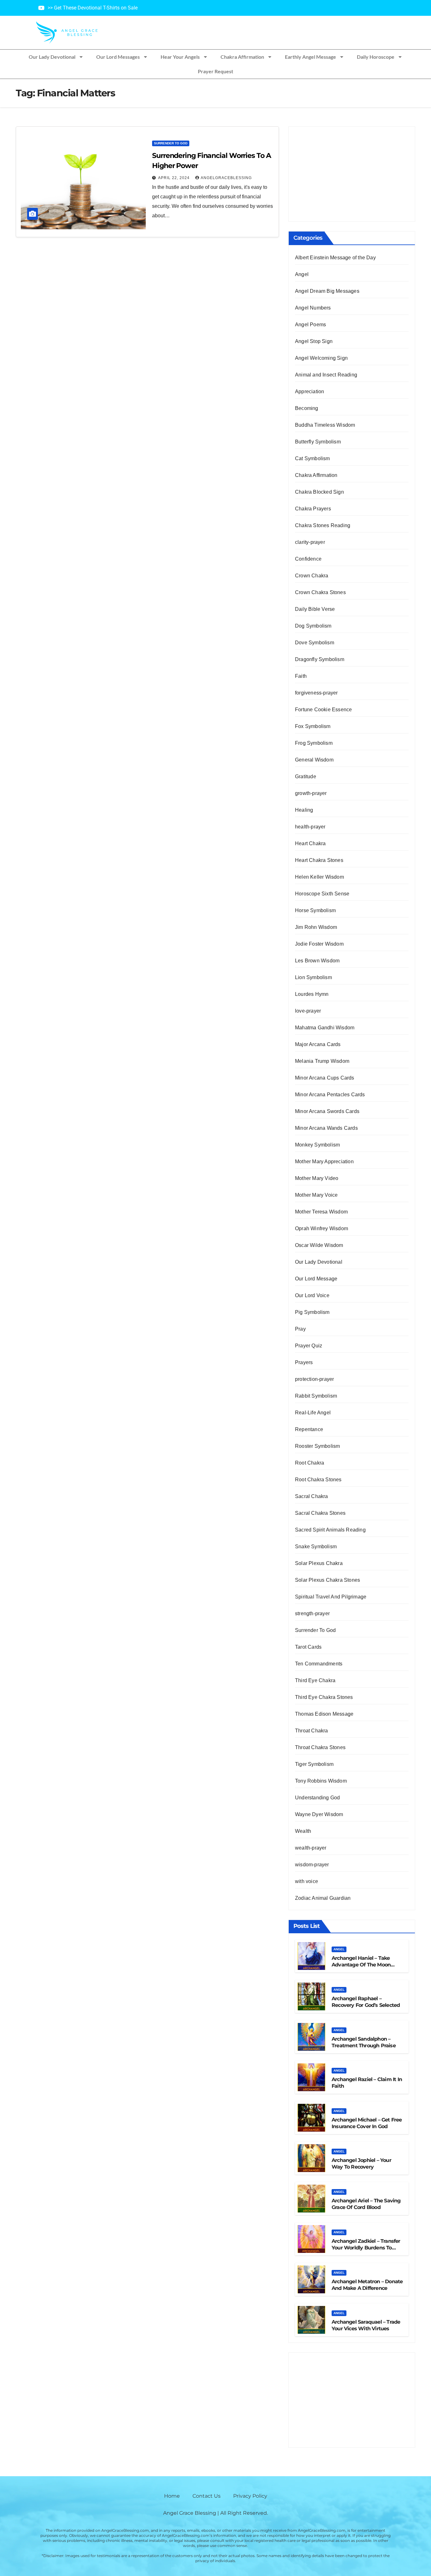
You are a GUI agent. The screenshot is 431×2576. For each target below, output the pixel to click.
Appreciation (310, 391)
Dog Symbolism (313, 626)
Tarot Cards (308, 1647)
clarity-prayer (310, 542)
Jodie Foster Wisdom (319, 944)
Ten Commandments (319, 1664)
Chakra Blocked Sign (319, 492)
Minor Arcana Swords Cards (327, 1111)
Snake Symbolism (316, 1547)
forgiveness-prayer (316, 693)
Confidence (308, 559)
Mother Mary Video (317, 1178)
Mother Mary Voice (316, 1195)
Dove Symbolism (315, 643)
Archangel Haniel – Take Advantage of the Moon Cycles (361, 1965)
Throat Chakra (312, 1731)
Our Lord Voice (312, 1295)
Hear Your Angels (180, 57)
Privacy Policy (250, 2496)
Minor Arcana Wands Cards (326, 1128)
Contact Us (207, 2496)
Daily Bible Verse (315, 609)
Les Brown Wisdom (317, 961)
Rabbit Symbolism (316, 1396)
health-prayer (310, 827)
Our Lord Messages (118, 57)
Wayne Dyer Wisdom (319, 1814)
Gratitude (306, 776)
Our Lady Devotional (52, 57)
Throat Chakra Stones (320, 1747)
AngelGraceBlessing (226, 178)
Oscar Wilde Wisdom (319, 1245)
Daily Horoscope (376, 57)
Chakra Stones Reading (323, 525)
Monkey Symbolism (317, 1145)
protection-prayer (314, 1379)
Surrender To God (171, 143)
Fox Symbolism (313, 726)
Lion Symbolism (313, 977)
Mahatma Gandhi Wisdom (325, 1028)
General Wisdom (314, 760)
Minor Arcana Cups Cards (325, 1078)
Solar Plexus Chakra (319, 1563)
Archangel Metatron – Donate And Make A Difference (367, 2285)
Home (172, 2496)
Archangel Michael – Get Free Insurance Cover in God (367, 2123)
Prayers (304, 1362)
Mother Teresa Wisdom (321, 1212)
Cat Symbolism (313, 458)
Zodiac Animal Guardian (323, 1898)
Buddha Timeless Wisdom (325, 425)
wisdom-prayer (312, 1865)
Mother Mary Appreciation (324, 1162)
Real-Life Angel (313, 1413)
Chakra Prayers (313, 509)
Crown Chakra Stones (320, 592)
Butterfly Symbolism (318, 442)
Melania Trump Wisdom (322, 1061)
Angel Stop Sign (314, 341)
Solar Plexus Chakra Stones (328, 1580)
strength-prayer (312, 1613)
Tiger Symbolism (314, 1764)
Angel (302, 274)
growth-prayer (311, 793)
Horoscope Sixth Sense (322, 894)
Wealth (303, 1831)
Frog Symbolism (314, 743)
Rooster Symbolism (317, 1446)
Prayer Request (215, 71)
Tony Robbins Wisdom (321, 1781)
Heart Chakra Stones (319, 860)
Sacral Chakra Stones (320, 1513)
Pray (300, 1329)
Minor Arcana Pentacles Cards (330, 1095)
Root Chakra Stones (318, 1480)
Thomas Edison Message (324, 1714)
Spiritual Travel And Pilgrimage (331, 1597)
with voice (307, 1881)
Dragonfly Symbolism (320, 659)
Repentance (309, 1429)
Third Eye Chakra (315, 1680)
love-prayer (308, 1011)
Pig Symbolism (312, 1312)
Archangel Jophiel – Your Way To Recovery (361, 2164)
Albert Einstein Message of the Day (335, 258)
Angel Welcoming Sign (321, 358)
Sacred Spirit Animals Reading (330, 1530)
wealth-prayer (311, 1848)
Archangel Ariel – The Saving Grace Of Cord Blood (366, 2204)
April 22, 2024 (174, 178)
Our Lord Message (316, 1279)
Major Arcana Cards (318, 1044)
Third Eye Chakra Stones (324, 1697)
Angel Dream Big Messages (327, 291)
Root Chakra (310, 1463)
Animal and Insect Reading (326, 375)
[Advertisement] (352, 174)
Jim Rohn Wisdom (316, 927)
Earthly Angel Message (310, 57)
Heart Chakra (310, 843)
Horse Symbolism (315, 910)
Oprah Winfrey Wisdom (322, 1228)
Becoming (307, 408)
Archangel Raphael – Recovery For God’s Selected (366, 2002)
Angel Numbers (313, 308)
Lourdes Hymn (312, 994)
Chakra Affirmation (242, 57)
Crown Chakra (312, 576)
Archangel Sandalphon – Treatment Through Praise (364, 2042)
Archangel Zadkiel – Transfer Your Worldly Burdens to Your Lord (366, 2248)
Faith (301, 676)
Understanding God (317, 1798)
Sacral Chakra (312, 1496)
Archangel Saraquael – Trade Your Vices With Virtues (366, 2325)
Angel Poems (310, 325)
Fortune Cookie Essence (323, 710)
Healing (304, 810)
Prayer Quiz (309, 1346)
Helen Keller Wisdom (319, 877)
